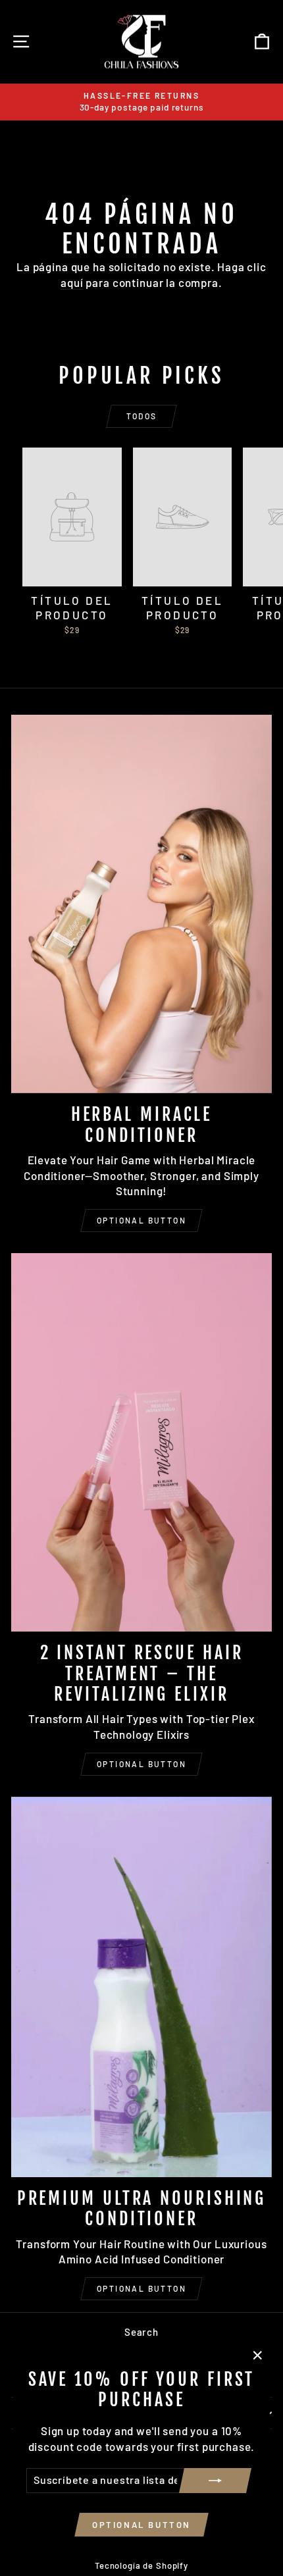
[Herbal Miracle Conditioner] (141, 904)
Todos (142, 416)
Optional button (141, 1220)
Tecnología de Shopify (141, 2565)
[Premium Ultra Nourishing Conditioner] (141, 1987)
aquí (72, 282)
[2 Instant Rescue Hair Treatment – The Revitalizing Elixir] (141, 1442)
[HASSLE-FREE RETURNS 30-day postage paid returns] (141, 102)
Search (141, 2332)
